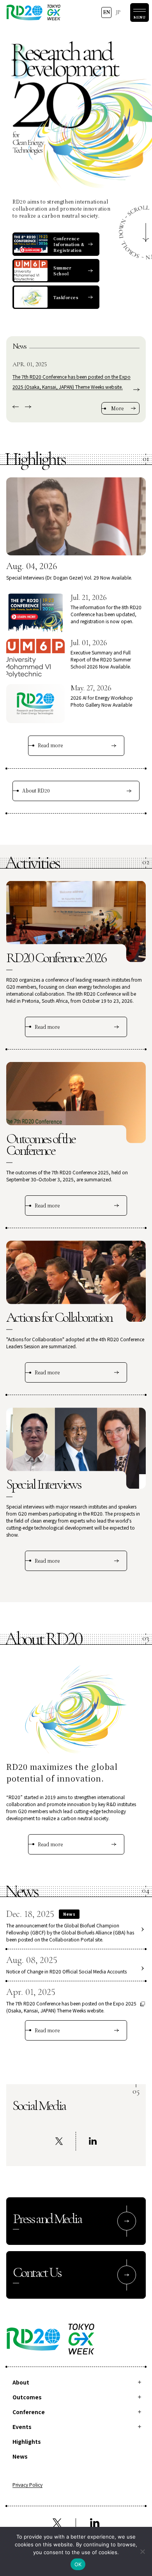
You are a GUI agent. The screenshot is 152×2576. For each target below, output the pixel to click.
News (20, 2456)
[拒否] (142, 2551)
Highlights (27, 2441)
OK (78, 2564)
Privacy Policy (27, 2485)
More (117, 408)
